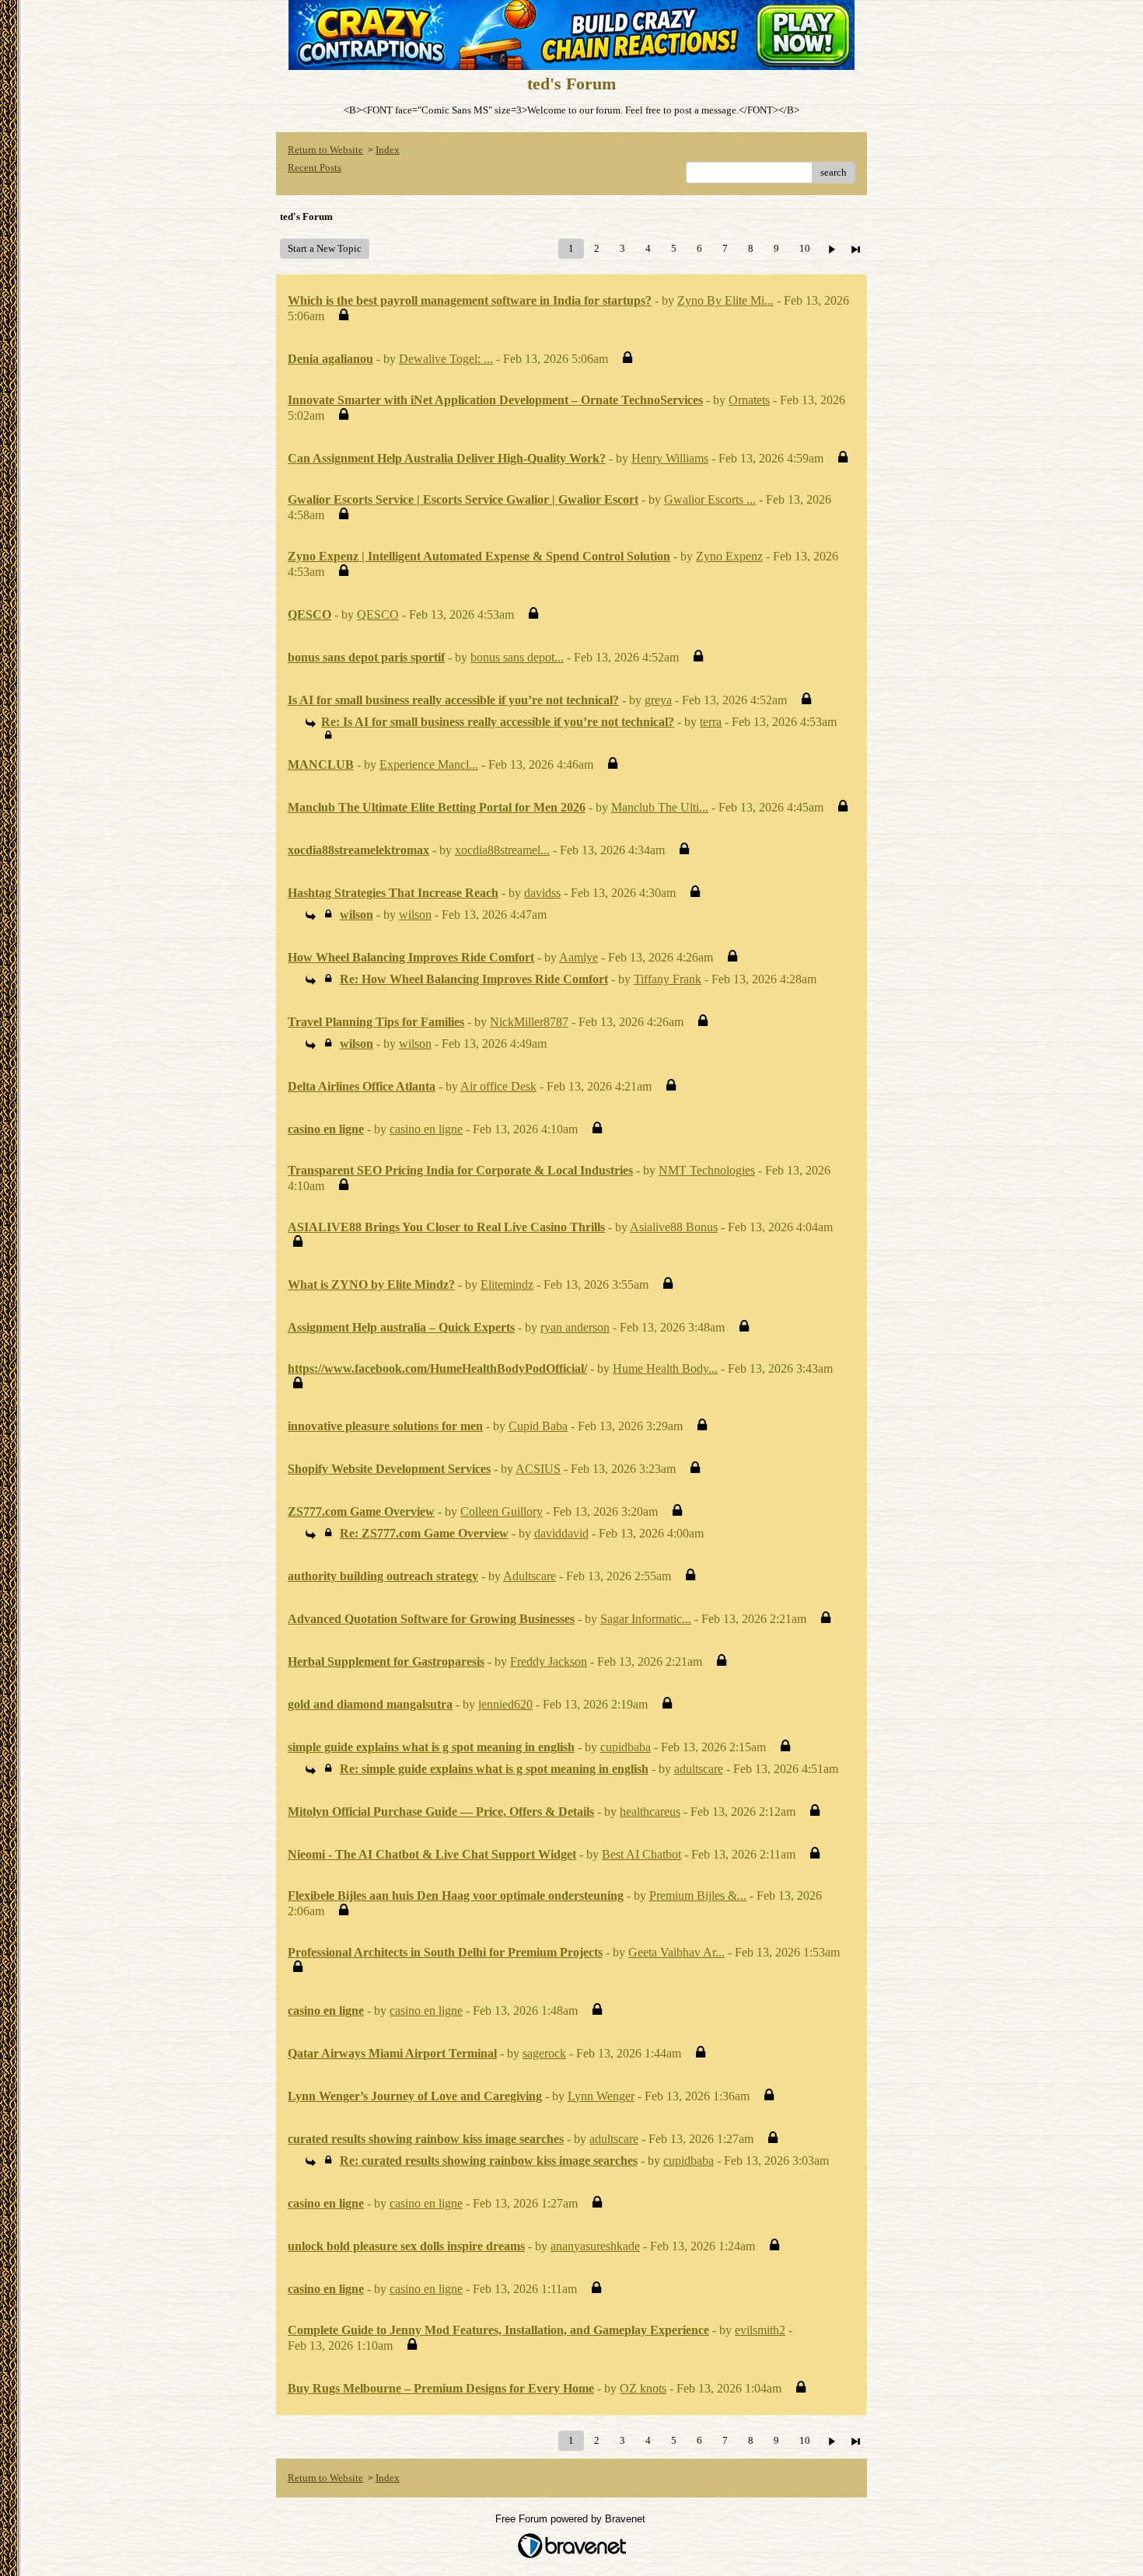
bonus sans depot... (517, 657)
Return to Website (325, 150)
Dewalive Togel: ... (446, 359)
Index (388, 150)
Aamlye (578, 957)
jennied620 (505, 1704)
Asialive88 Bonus (674, 1227)
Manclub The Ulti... (660, 807)
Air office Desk (498, 1086)
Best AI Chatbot (641, 1854)
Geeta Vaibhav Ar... (676, 1952)
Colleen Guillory (502, 1511)
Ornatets (749, 400)
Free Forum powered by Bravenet (572, 2519)
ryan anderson (575, 1327)
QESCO (378, 614)
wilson (415, 915)
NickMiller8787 (529, 1022)
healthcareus (650, 1812)
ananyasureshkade (595, 2246)
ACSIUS (538, 1469)
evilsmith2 (760, 2330)
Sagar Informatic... (646, 1619)
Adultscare (530, 1576)
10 (805, 248)
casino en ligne (426, 1129)
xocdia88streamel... (502, 850)
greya (658, 700)
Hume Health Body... (665, 1368)
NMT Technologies (707, 1170)
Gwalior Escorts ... (710, 499)
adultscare (699, 1769)
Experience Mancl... (429, 764)
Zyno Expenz (729, 556)
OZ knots (643, 2388)
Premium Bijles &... (698, 1895)
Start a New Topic (325, 248)
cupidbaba (626, 1747)
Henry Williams (670, 458)
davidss (542, 893)
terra (711, 722)
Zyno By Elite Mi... (725, 300)
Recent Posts (315, 168)
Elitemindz (507, 1285)
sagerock (544, 2053)
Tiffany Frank (668, 979)
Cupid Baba (538, 1426)
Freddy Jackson (549, 1661)
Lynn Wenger (601, 2096)
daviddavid (561, 1533)
